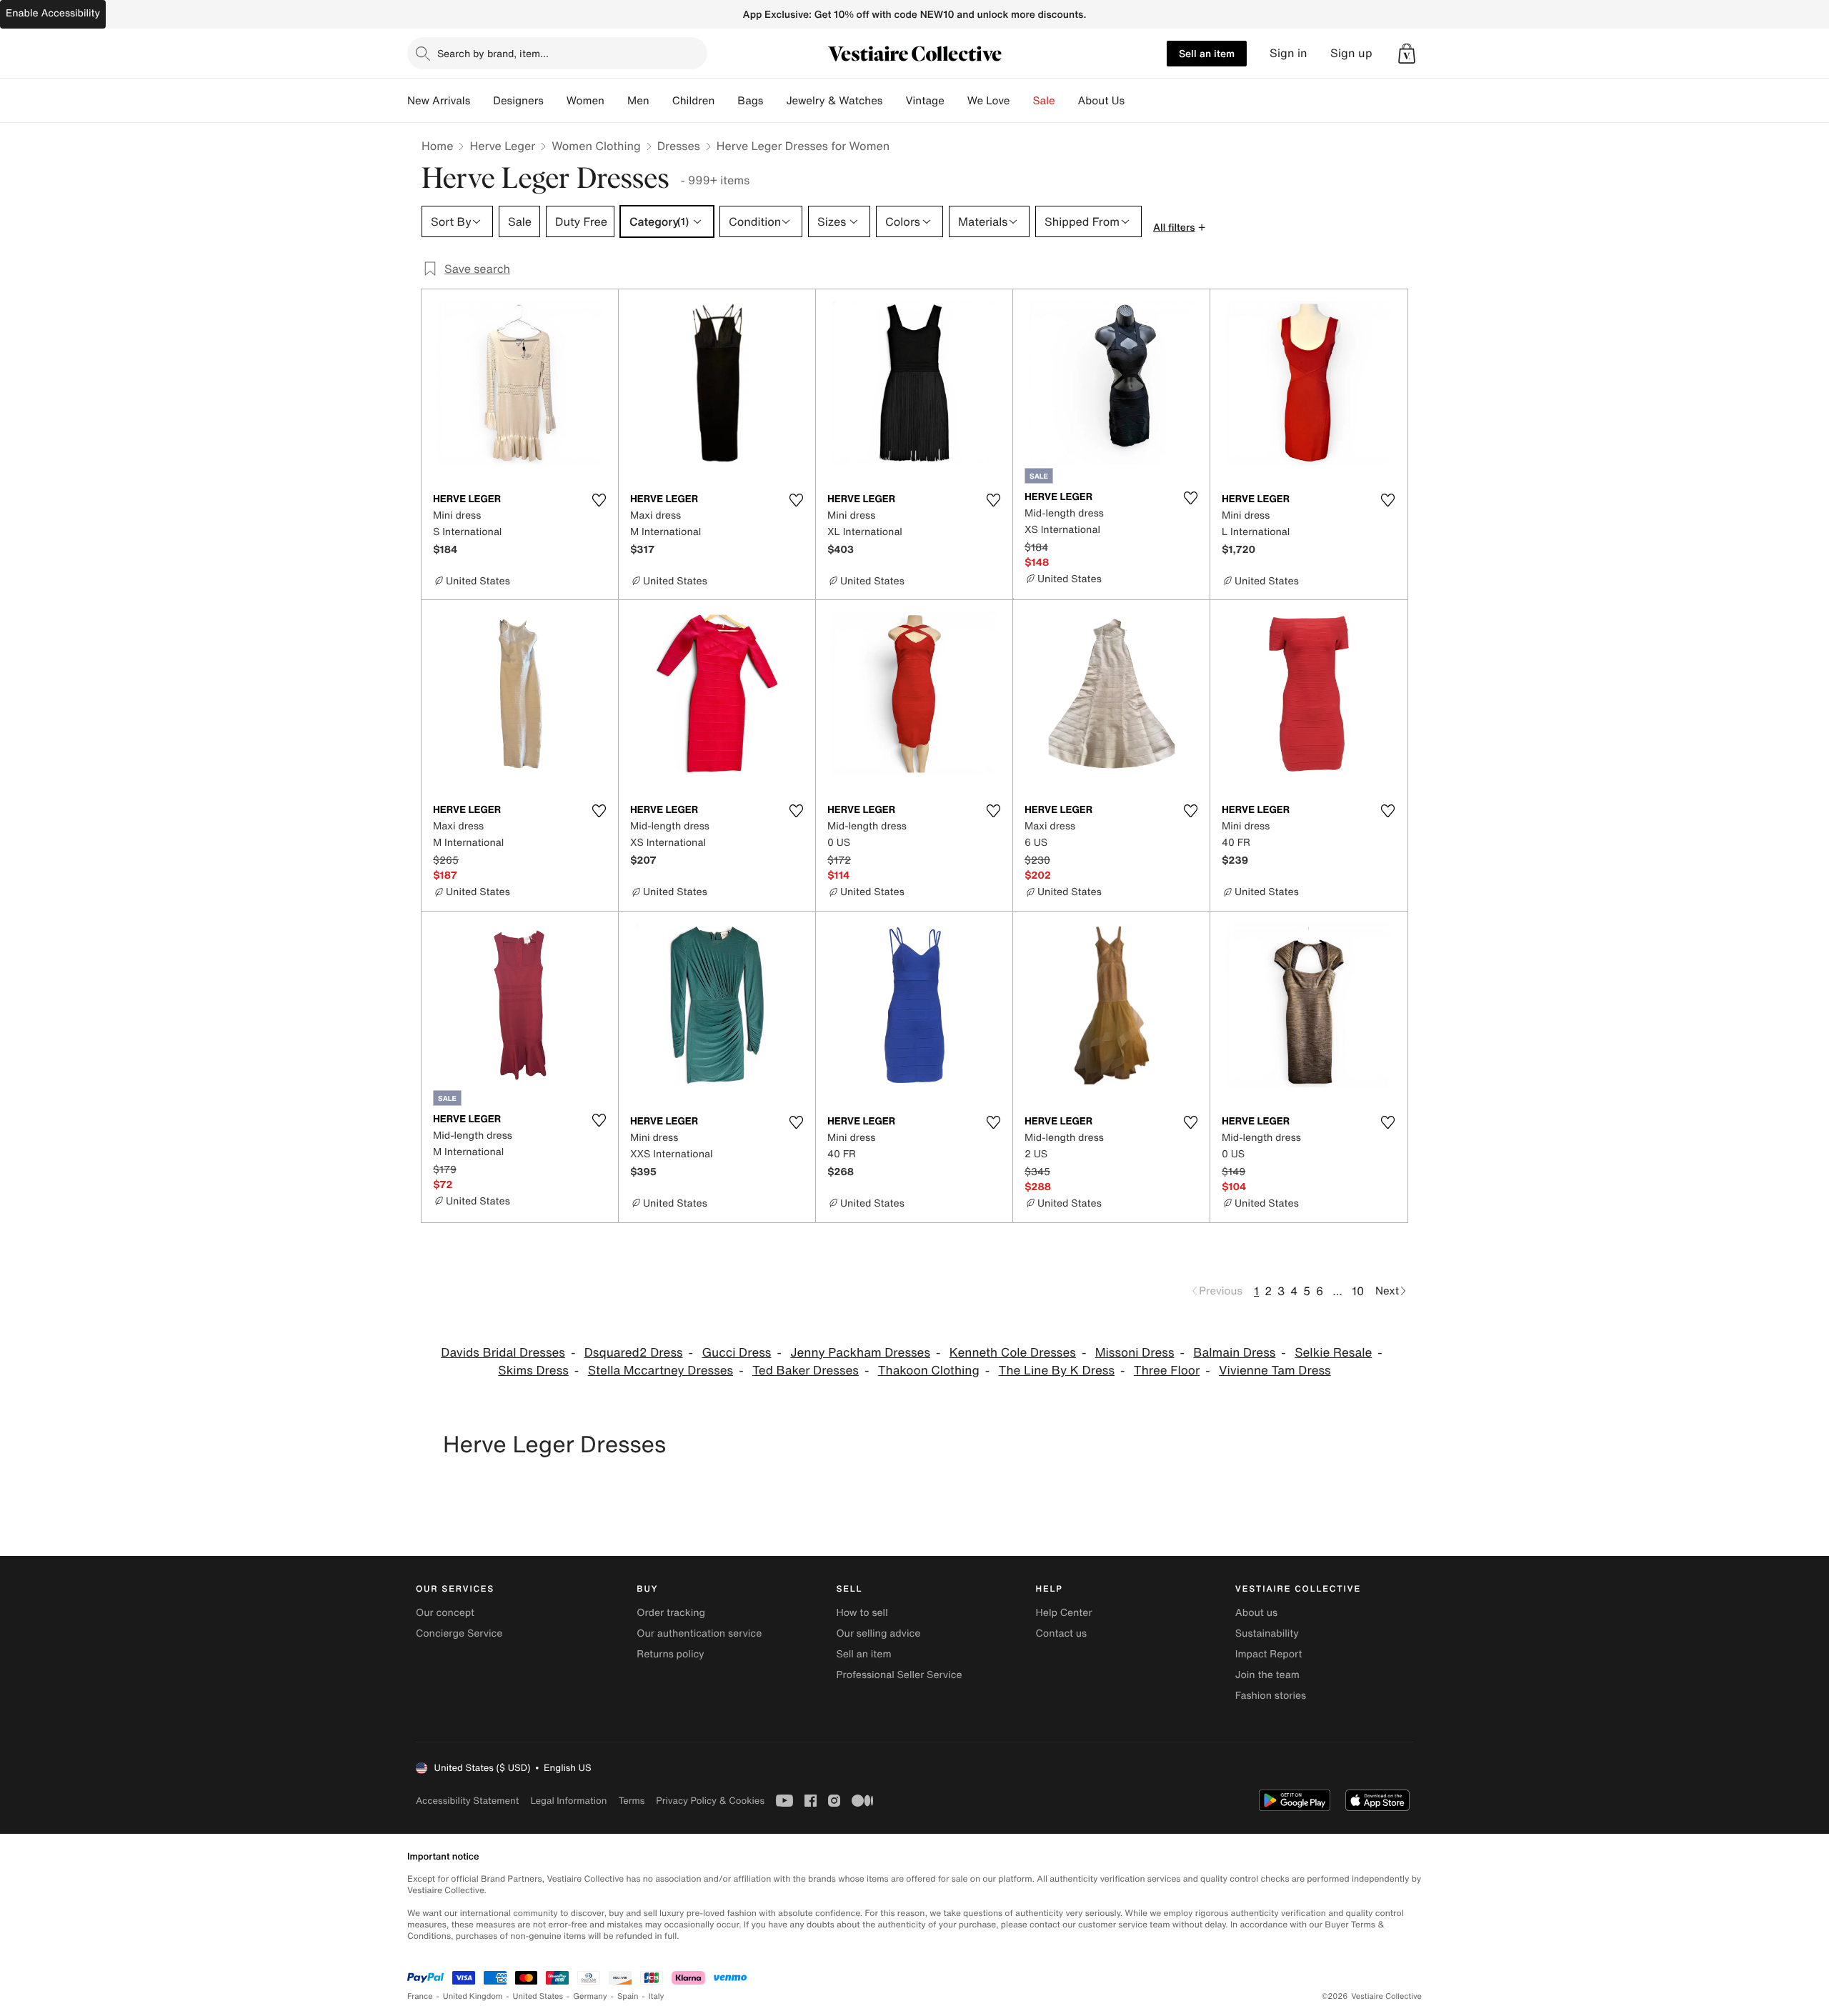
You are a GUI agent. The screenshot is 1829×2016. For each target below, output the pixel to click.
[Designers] (555, 101)
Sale (1044, 101)
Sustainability (1267, 1633)
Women (585, 101)
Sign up (1351, 53)
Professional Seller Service (899, 1675)
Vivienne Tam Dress (1275, 1371)
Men (638, 101)
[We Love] (1022, 101)
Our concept (445, 1613)
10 (1358, 1291)
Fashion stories (1271, 1696)
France (420, 1996)
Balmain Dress (1234, 1353)
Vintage (925, 101)
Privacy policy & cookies (710, 1801)
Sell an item (1207, 53)
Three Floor (1167, 1371)
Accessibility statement (467, 1801)
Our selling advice (878, 1633)
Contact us (1062, 1633)
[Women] (616, 101)
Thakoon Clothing (929, 1371)
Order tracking (671, 1613)
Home (437, 146)
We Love (989, 101)
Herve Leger (502, 146)
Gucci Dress (736, 1353)
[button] (1407, 54)
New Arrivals (439, 101)
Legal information (568, 1801)
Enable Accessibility (53, 13)
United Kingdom (473, 1996)
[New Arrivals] (482, 101)
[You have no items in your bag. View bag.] (1407, 54)
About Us (1101, 101)
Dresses (679, 146)
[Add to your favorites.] (599, 500)
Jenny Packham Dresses (860, 1353)
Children (694, 101)
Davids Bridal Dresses (503, 1353)
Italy (657, 1996)
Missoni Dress (1135, 1353)
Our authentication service (699, 1633)
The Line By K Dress (1057, 1371)
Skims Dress (533, 1371)
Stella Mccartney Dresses (661, 1371)
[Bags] (774, 101)
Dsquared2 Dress (634, 1353)
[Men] (661, 101)
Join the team (1267, 1675)
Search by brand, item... (493, 53)
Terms (631, 1801)
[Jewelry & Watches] (894, 101)
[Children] (726, 101)
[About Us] (1136, 101)
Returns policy (670, 1654)
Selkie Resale (1333, 1353)
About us (1256, 1613)
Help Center (1064, 1613)
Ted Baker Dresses (806, 1371)
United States (538, 1996)
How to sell (862, 1613)
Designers (518, 101)
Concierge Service (459, 1633)
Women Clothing (596, 146)
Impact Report (1269, 1654)
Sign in (1289, 53)
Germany (590, 1996)
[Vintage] (956, 101)
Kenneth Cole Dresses (1013, 1353)
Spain (628, 1996)
